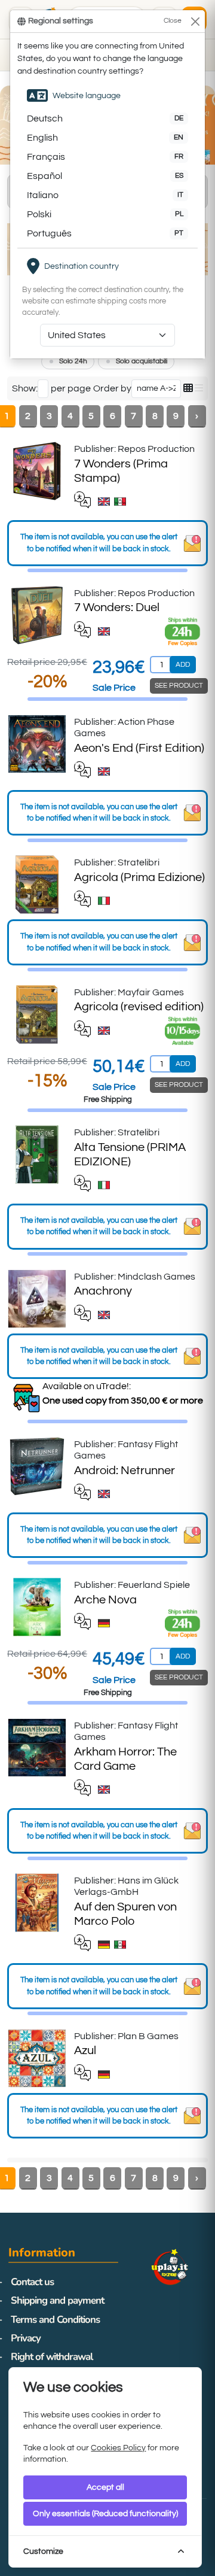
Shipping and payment (57, 2300)
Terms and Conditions (55, 2320)
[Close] (195, 21)
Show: (25, 388)
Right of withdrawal (52, 2357)
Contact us (32, 2282)
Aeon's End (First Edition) (139, 748)
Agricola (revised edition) (139, 1007)
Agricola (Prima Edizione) (139, 877)
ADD (183, 665)
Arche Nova (105, 1600)
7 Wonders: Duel (117, 607)
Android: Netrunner (125, 1471)
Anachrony (103, 1291)
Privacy (26, 2338)
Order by (112, 388)
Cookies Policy (118, 2448)
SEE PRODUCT (179, 686)
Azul (85, 2051)
